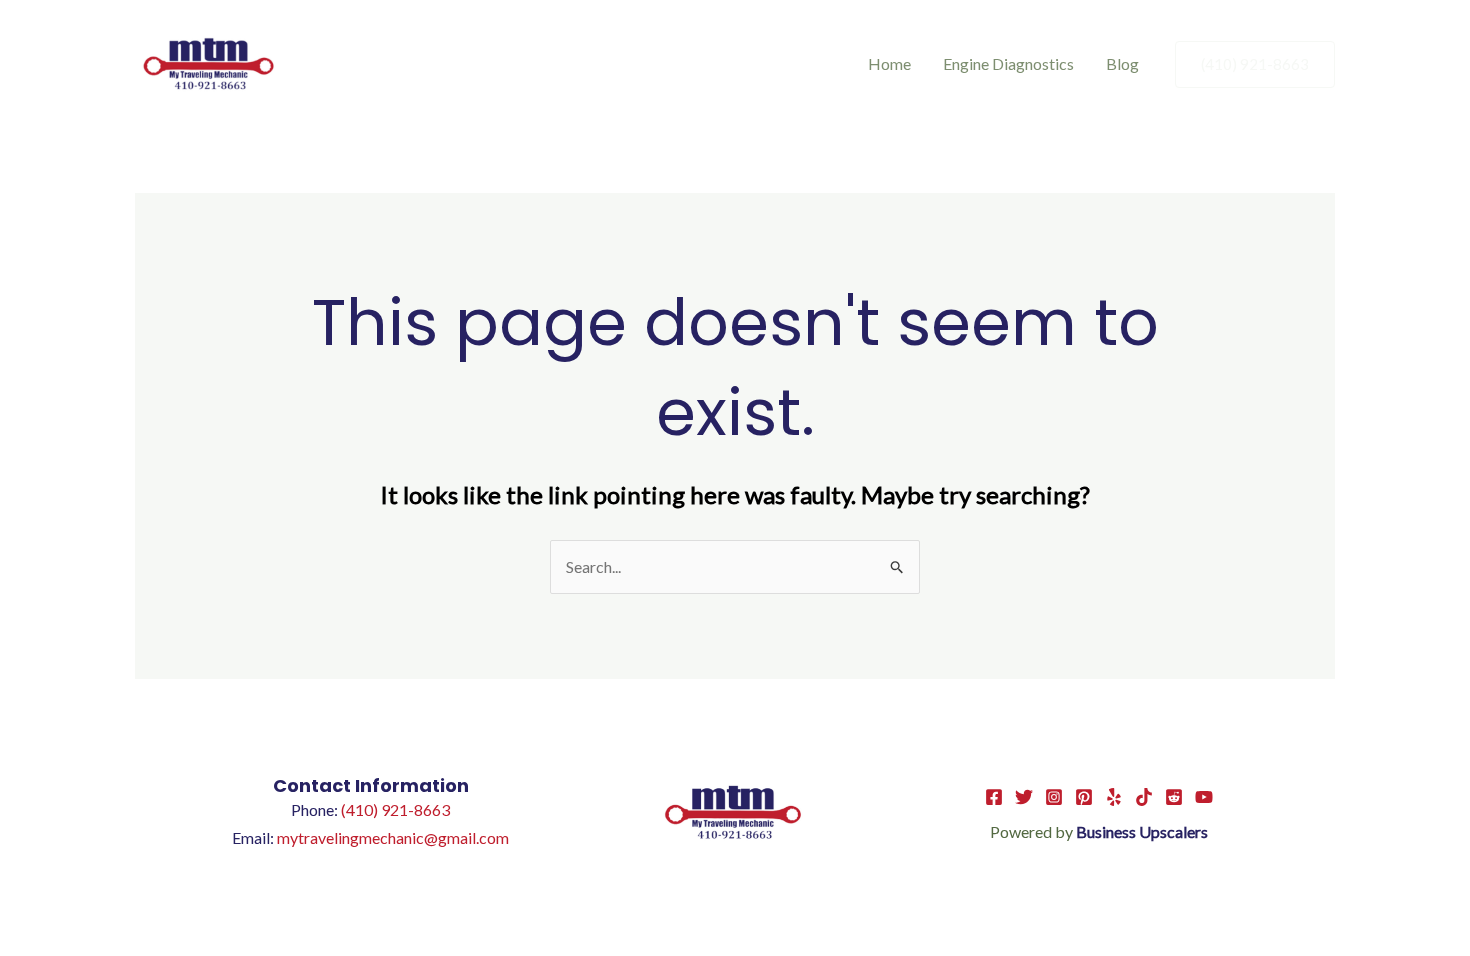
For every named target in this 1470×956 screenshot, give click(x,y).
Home (889, 63)
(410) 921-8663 (395, 809)
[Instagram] (1054, 797)
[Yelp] (1114, 797)
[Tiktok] (1144, 797)
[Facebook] (994, 797)
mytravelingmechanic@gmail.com (393, 837)
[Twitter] (1024, 797)
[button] (1255, 64)
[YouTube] (1204, 797)
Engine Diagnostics (1008, 63)
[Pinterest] (1084, 797)
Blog (1122, 63)
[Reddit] (1174, 797)
